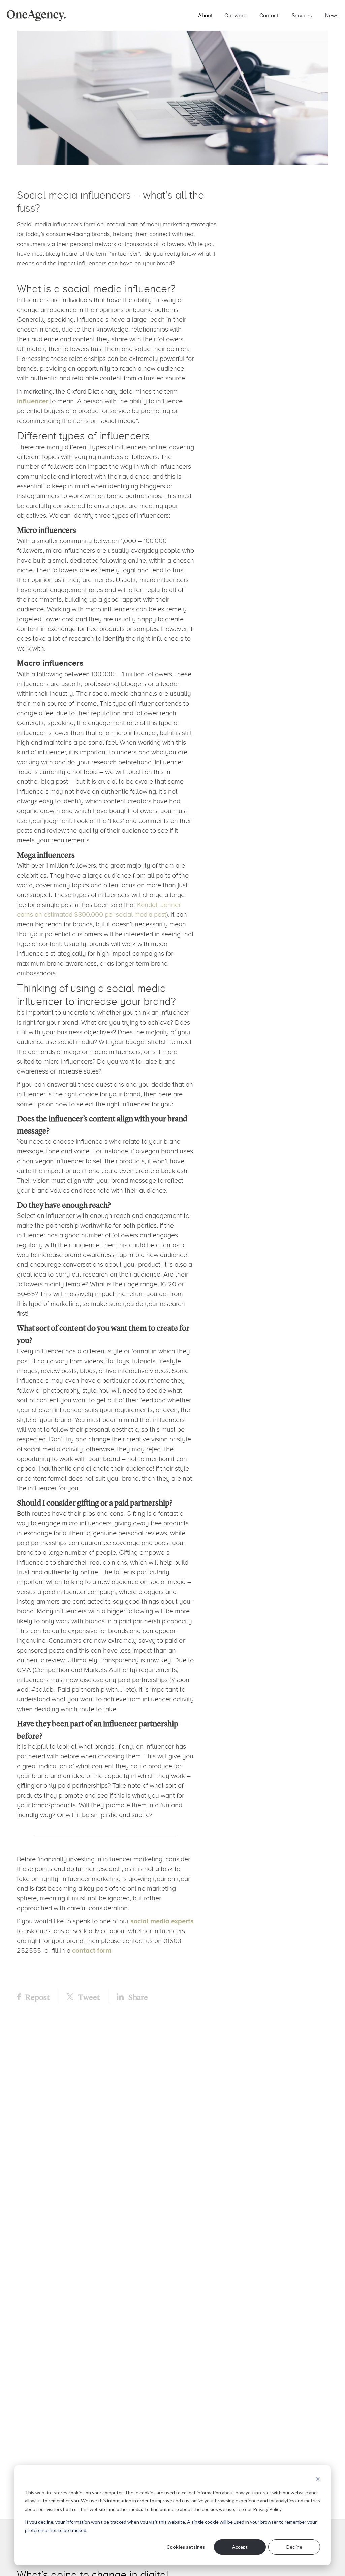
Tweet (88, 1997)
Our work (235, 15)
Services (302, 15)
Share (137, 1997)
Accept (240, 2547)
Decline (294, 2547)
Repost (37, 1997)
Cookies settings (186, 2547)
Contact (269, 15)
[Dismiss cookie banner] (318, 2480)
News (332, 15)
